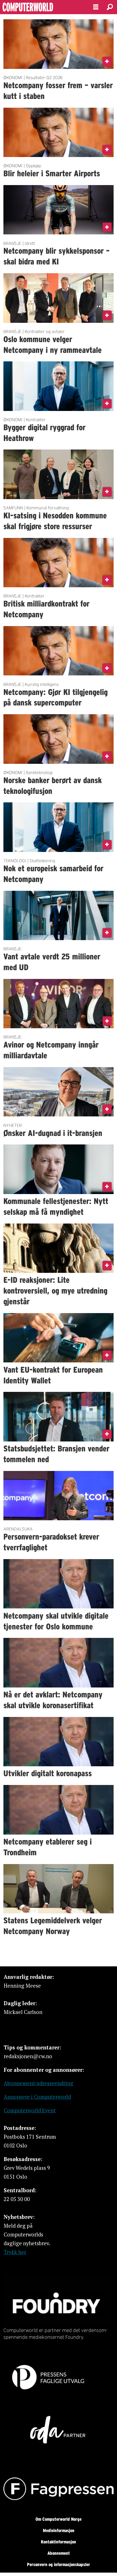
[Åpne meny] (96, 7)
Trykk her (15, 2252)
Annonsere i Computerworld (37, 2097)
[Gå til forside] (42, 7)
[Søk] (110, 7)
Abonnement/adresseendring (38, 2083)
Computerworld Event (30, 2110)
